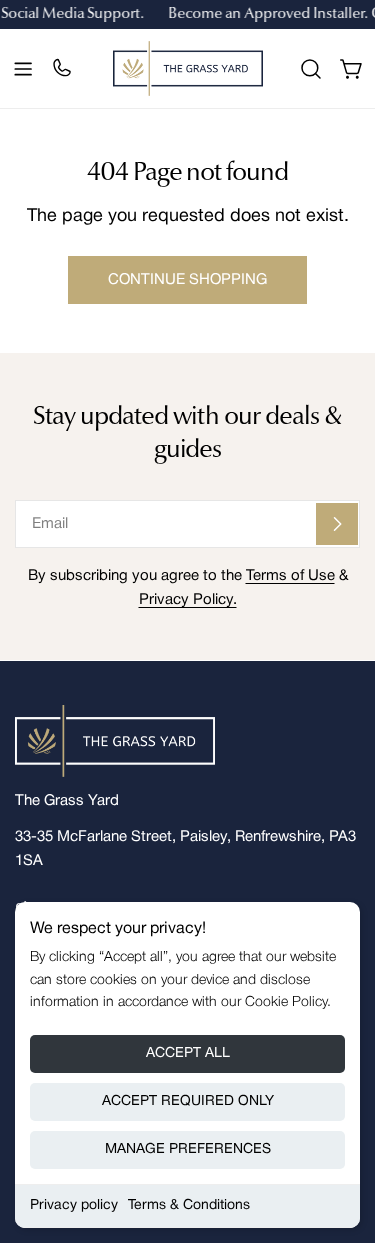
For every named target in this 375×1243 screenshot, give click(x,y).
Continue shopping (187, 280)
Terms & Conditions (189, 1205)
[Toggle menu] (23, 69)
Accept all (188, 1053)
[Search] (311, 69)
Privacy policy (74, 1205)
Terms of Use (290, 576)
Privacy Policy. (188, 600)
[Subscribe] (337, 524)
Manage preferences (188, 1149)
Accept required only (188, 1101)
